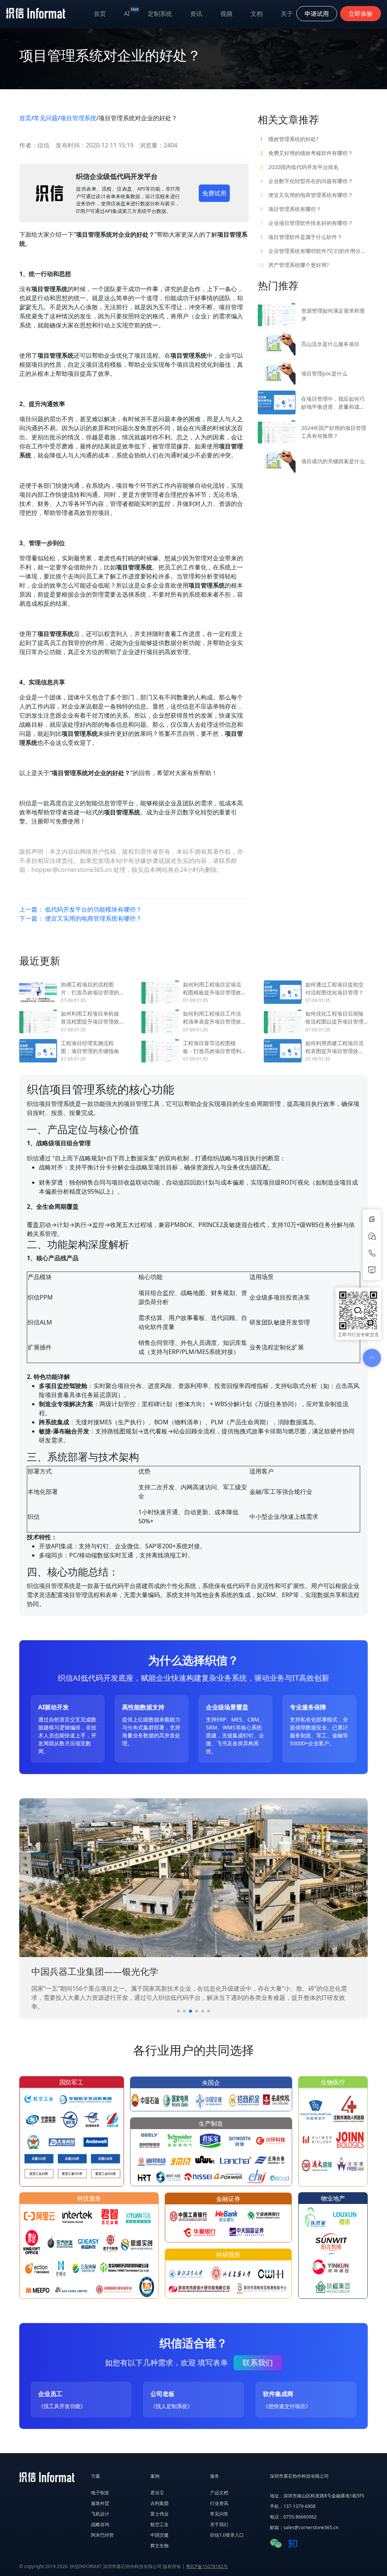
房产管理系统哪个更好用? (293, 265)
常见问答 (219, 2514)
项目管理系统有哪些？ (291, 209)
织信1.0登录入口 (227, 2535)
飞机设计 (100, 2514)
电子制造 (100, 2493)
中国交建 (159, 2535)
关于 (287, 14)
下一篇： (80, 918)
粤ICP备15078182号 (207, 2566)
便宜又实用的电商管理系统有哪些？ (307, 195)
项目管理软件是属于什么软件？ (301, 237)
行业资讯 (219, 2503)
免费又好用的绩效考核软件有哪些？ (307, 153)
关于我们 (219, 2524)
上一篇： (80, 909)
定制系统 (160, 14)
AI (131, 12)
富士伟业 (159, 2514)
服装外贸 (100, 2503)
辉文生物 (159, 2546)
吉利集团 (159, 2503)
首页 (100, 14)
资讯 (196, 14)
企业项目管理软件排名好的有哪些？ (307, 223)
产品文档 (219, 2493)
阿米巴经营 (102, 2535)
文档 (257, 14)
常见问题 (46, 118)
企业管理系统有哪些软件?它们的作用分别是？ (314, 251)
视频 (226, 14)
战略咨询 (100, 2524)
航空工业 (159, 2524)
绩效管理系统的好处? (289, 139)
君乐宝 (157, 2493)
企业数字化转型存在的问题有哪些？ (307, 181)
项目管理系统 (78, 118)
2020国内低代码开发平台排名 (299, 167)
